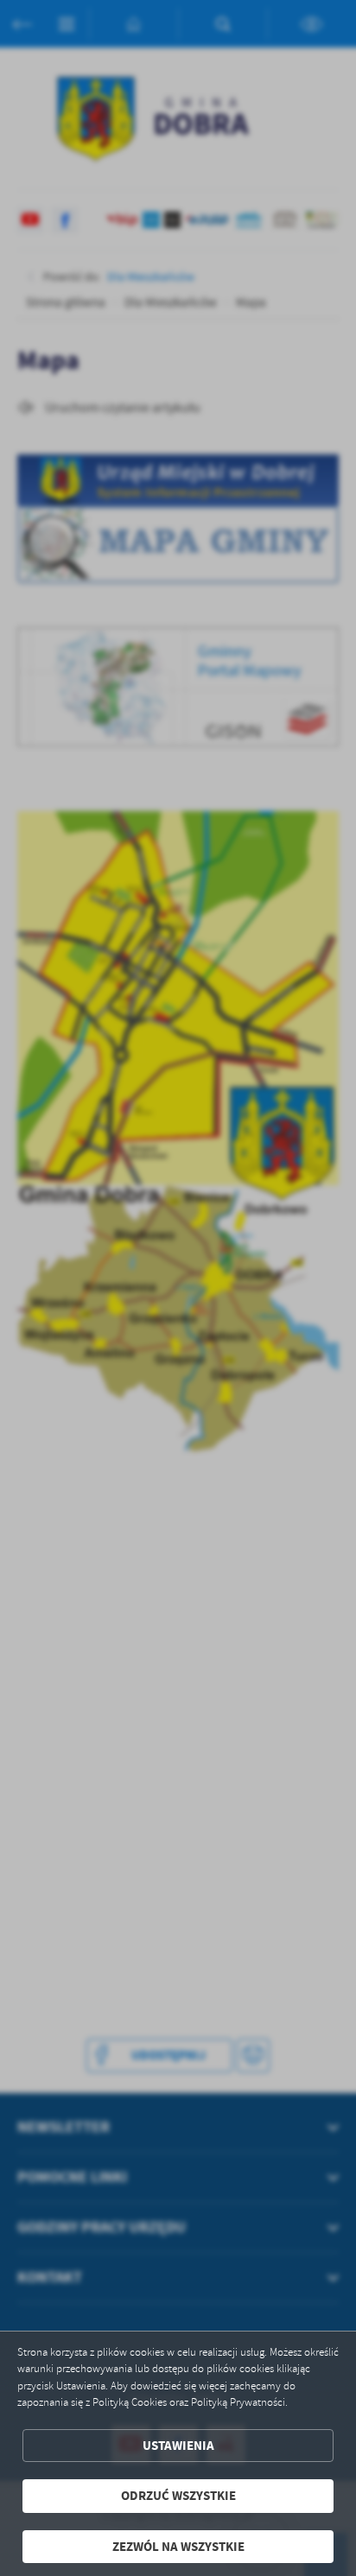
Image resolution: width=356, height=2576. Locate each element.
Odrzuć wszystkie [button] (178, 2496)
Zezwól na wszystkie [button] (178, 2547)
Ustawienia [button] (178, 2446)
